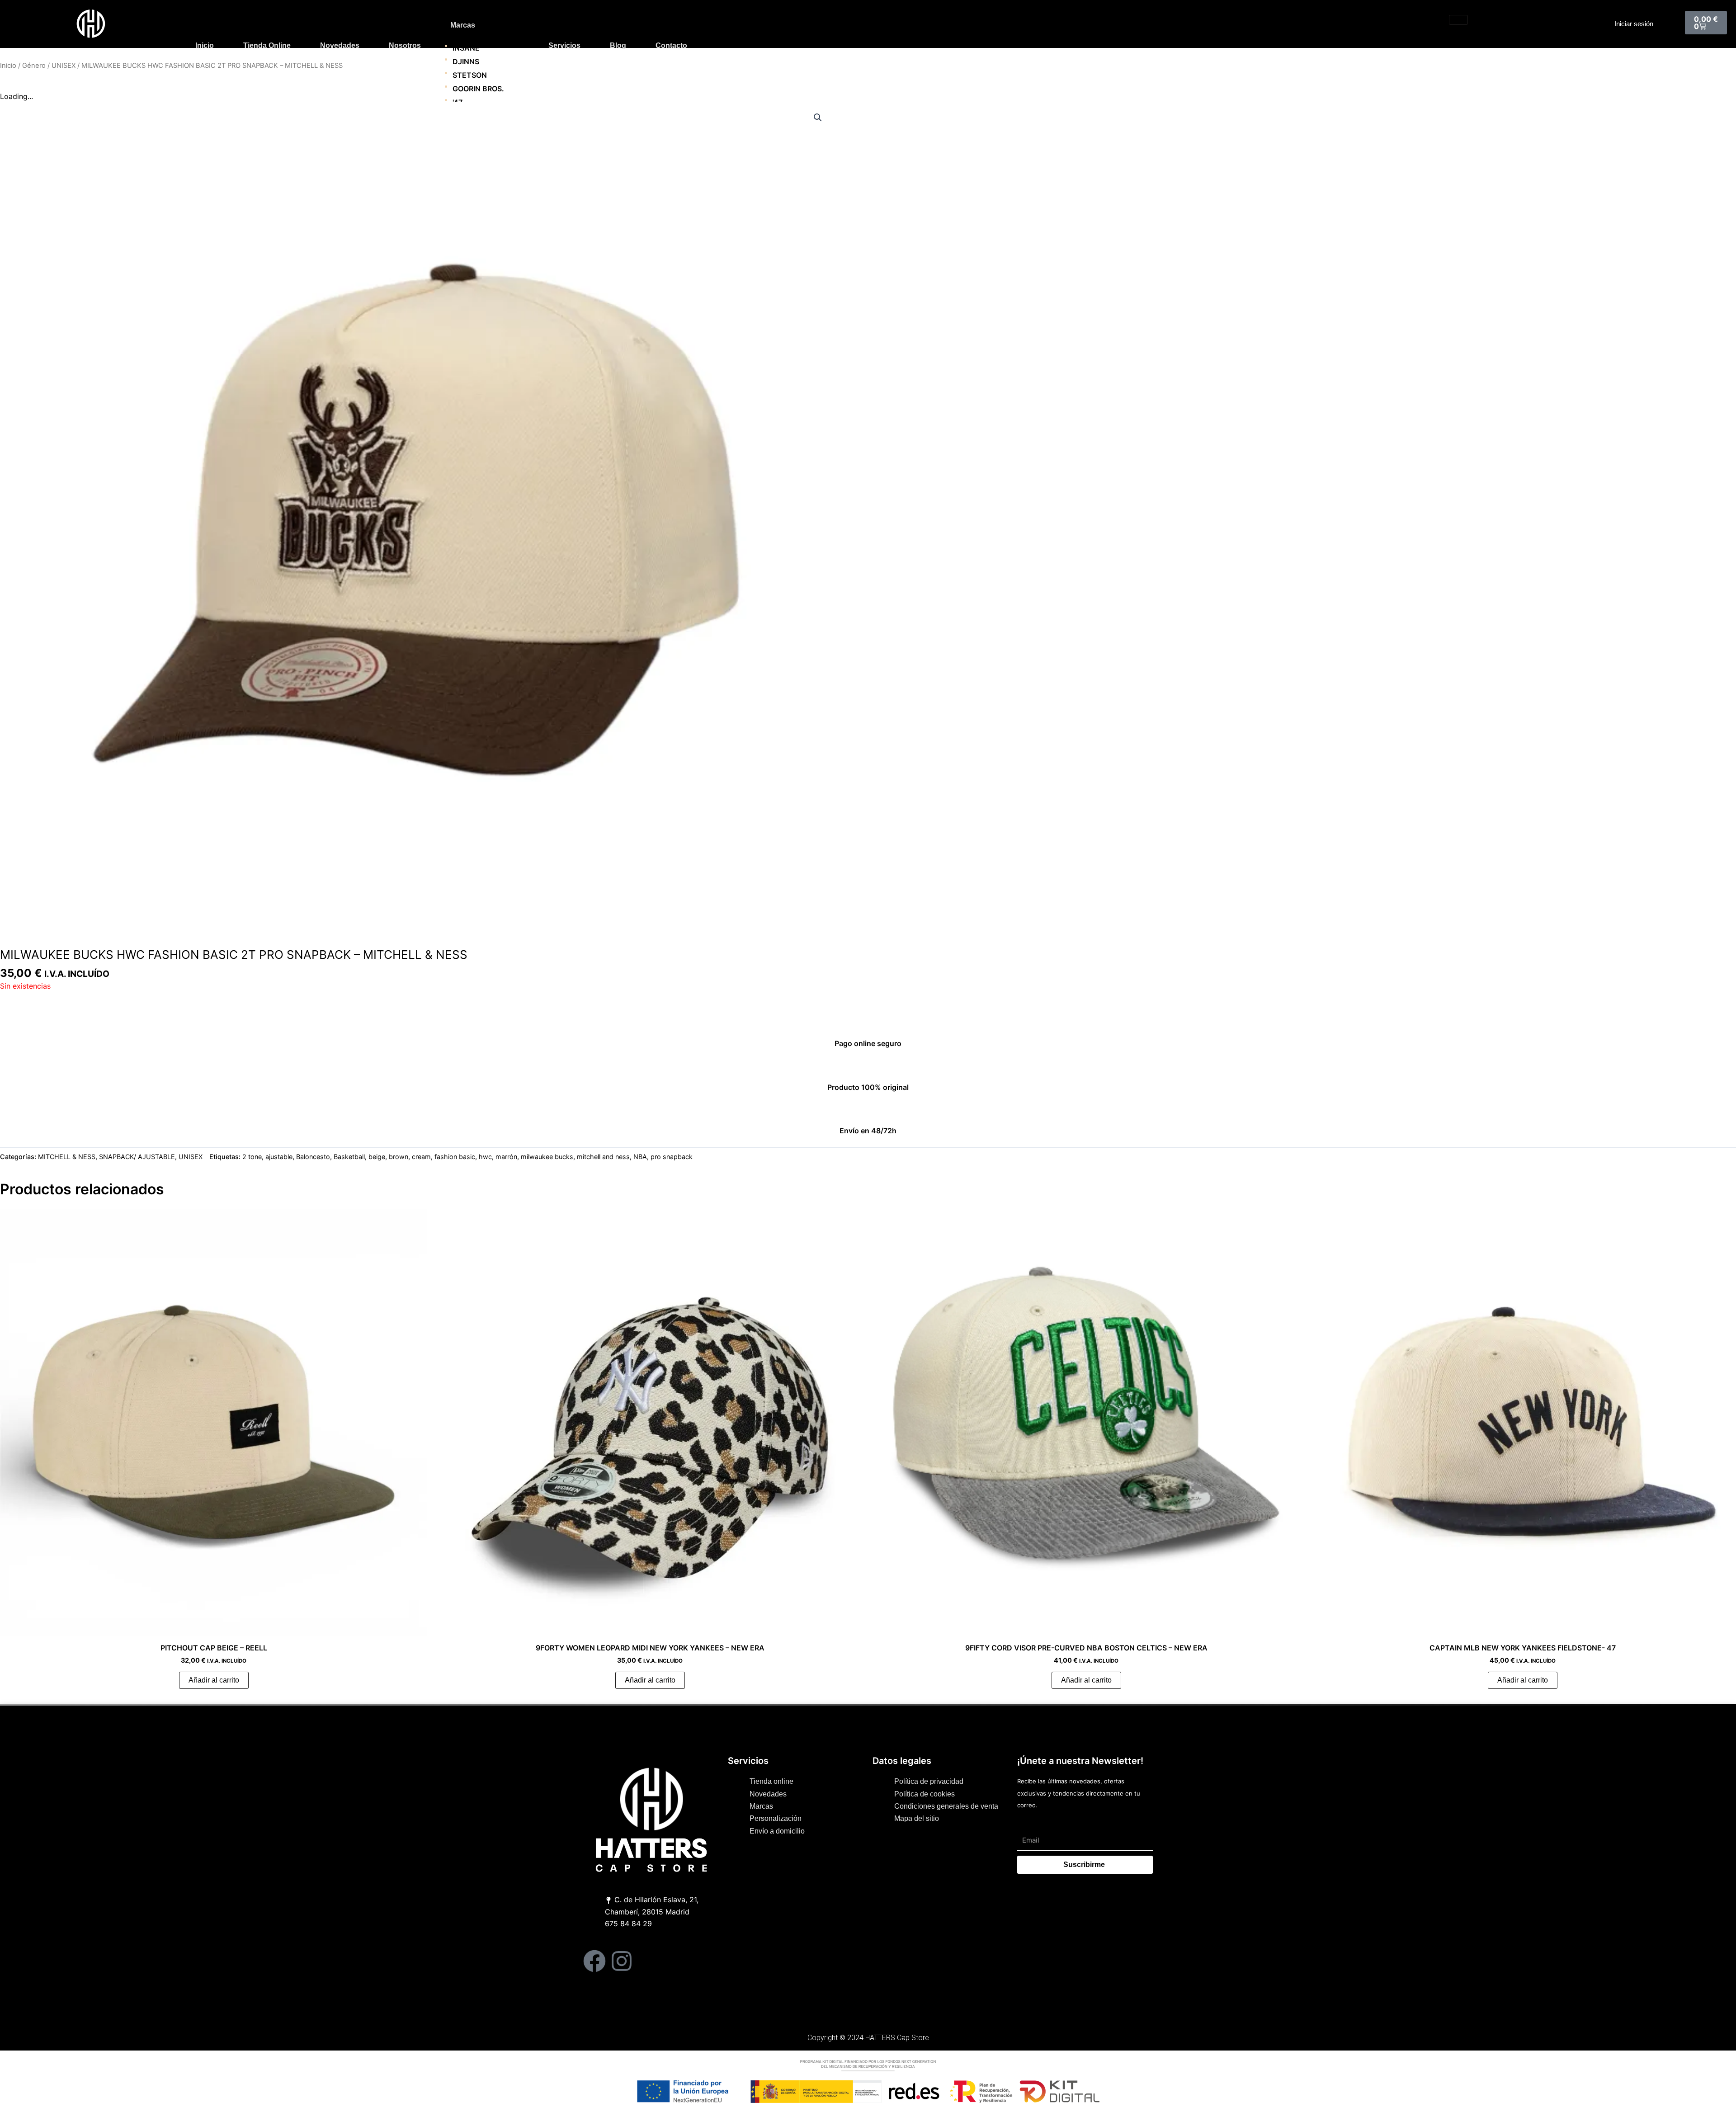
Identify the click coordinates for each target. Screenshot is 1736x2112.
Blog (618, 45)
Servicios (564, 45)
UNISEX (64, 66)
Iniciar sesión (1634, 24)
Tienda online (267, 45)
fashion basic (455, 1157)
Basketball (349, 1157)
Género (34, 66)
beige (377, 1157)
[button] (818, 118)
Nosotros (405, 45)
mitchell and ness (603, 1157)
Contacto (671, 45)
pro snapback (672, 1157)
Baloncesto (313, 1157)
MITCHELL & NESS (67, 1157)
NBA (640, 1157)
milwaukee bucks (547, 1157)
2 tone (252, 1157)
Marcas (463, 25)
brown (399, 1157)
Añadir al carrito (214, 1680)
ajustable (279, 1157)
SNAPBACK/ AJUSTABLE (137, 1157)
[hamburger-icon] (1458, 20)
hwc (485, 1157)
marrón (506, 1157)
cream (421, 1157)
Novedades (340, 45)
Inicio (205, 45)
